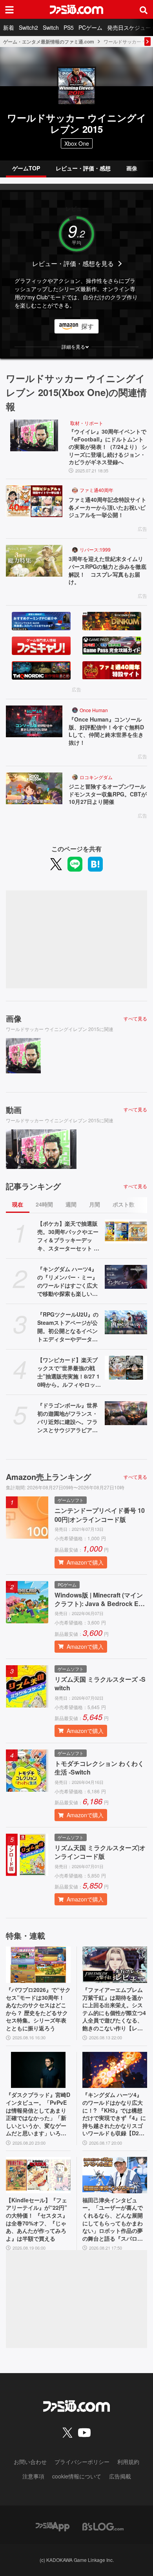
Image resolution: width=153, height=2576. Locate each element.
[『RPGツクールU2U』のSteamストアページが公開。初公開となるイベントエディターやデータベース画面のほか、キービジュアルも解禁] (126, 1322)
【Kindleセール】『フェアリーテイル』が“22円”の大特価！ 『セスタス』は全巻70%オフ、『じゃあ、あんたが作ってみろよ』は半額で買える (37, 2219)
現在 (18, 1204)
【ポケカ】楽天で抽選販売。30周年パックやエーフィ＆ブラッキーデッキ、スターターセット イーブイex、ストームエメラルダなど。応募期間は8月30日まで (69, 1236)
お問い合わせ (30, 2462)
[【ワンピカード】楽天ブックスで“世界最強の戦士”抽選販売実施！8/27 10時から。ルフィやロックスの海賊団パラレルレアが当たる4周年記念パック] (126, 1368)
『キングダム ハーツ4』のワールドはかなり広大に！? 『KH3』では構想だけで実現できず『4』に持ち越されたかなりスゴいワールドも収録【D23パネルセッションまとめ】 (114, 2114)
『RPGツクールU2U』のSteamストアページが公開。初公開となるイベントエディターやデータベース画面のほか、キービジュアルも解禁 (68, 1327)
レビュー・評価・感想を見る (73, 263)
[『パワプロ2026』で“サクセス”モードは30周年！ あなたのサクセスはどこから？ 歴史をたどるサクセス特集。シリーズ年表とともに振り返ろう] (38, 1965)
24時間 (44, 1204)
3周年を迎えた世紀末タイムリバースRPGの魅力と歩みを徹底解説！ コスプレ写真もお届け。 (107, 570)
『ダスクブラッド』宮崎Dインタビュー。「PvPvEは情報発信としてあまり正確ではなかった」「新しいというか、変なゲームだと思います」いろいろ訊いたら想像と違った (38, 2114)
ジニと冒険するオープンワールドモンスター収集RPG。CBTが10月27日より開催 (108, 794)
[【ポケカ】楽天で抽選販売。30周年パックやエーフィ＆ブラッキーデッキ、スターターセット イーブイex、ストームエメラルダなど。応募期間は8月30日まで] (126, 1231)
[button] (76, 347)
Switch (51, 27)
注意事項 (33, 2476)
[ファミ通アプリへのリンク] (53, 2526)
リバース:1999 (95, 549)
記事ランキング (33, 1186)
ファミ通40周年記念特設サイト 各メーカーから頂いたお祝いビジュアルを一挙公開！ (108, 507)
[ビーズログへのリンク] (103, 2526)
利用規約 (128, 2462)
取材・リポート (87, 423)
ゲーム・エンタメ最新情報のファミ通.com (49, 42)
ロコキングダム (96, 777)
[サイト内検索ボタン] (144, 9)
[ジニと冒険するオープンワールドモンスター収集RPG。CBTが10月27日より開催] (34, 788)
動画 (14, 1110)
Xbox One (77, 143)
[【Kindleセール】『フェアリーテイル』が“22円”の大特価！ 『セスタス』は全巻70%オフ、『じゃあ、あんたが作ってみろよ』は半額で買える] (38, 2175)
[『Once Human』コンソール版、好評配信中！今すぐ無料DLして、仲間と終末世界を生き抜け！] (34, 721)
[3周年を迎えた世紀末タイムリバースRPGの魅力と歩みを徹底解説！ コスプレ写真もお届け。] (34, 561)
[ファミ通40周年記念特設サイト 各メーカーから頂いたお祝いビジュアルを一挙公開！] (34, 501)
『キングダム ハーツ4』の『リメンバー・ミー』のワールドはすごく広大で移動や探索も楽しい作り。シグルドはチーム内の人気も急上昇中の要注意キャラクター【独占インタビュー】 (67, 1281)
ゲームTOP (26, 168)
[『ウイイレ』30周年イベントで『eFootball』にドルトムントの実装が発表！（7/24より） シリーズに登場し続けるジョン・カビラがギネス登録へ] (34, 435)
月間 (95, 1204)
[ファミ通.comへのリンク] (76, 9)
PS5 (69, 27)
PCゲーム (90, 27)
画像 (132, 168)
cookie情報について (77, 2476)
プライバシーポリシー (82, 2462)
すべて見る (135, 1018)
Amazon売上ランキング (48, 1477)
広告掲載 (120, 2476)
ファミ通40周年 (97, 490)
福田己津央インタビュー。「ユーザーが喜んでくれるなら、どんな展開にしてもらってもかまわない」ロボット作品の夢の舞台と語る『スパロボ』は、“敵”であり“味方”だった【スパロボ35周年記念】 (114, 2220)
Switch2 (28, 27)
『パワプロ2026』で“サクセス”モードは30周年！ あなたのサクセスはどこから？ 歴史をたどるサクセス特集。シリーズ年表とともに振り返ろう (38, 2009)
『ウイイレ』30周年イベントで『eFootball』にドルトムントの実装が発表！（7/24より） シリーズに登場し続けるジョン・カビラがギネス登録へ (108, 447)
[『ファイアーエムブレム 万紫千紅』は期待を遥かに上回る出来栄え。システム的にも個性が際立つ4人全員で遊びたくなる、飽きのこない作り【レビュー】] (115, 1965)
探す (87, 326)
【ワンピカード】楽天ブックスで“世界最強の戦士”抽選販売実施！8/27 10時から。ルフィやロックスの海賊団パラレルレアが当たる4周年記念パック (69, 1372)
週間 (71, 1204)
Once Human (94, 710)
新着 (9, 27)
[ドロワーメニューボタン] (9, 9)
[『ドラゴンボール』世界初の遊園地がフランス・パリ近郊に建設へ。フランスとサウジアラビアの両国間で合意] (126, 1413)
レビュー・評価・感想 (83, 168)
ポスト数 (124, 1204)
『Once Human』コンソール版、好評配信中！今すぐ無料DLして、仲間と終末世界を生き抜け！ (106, 731)
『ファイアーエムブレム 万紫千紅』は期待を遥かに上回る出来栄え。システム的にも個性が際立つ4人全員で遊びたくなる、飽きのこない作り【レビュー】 (114, 2009)
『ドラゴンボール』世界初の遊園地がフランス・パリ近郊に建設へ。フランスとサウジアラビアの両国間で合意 (67, 1418)
